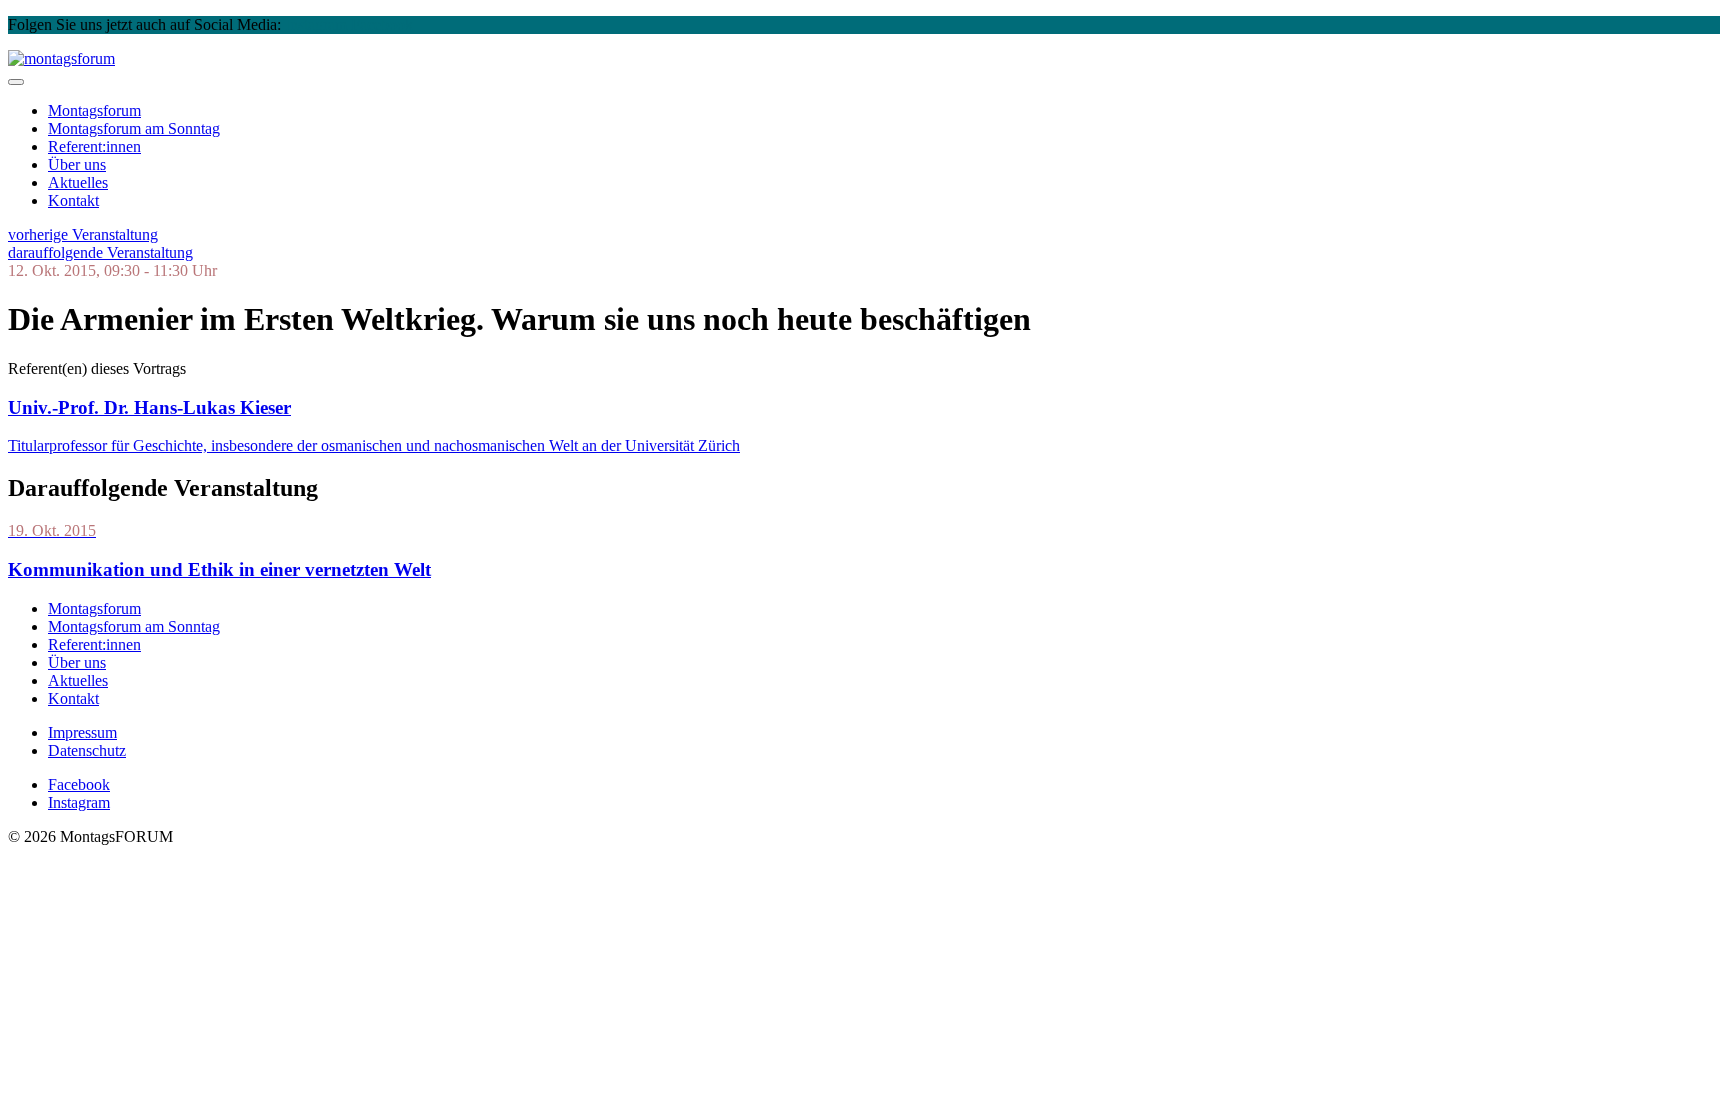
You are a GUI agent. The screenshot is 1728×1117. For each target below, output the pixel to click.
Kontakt (73, 200)
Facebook (382, 24)
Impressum (82, 732)
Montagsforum (94, 110)
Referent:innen (94, 146)
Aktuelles (78, 182)
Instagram (316, 24)
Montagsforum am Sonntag (134, 626)
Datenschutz (87, 750)
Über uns (77, 164)
